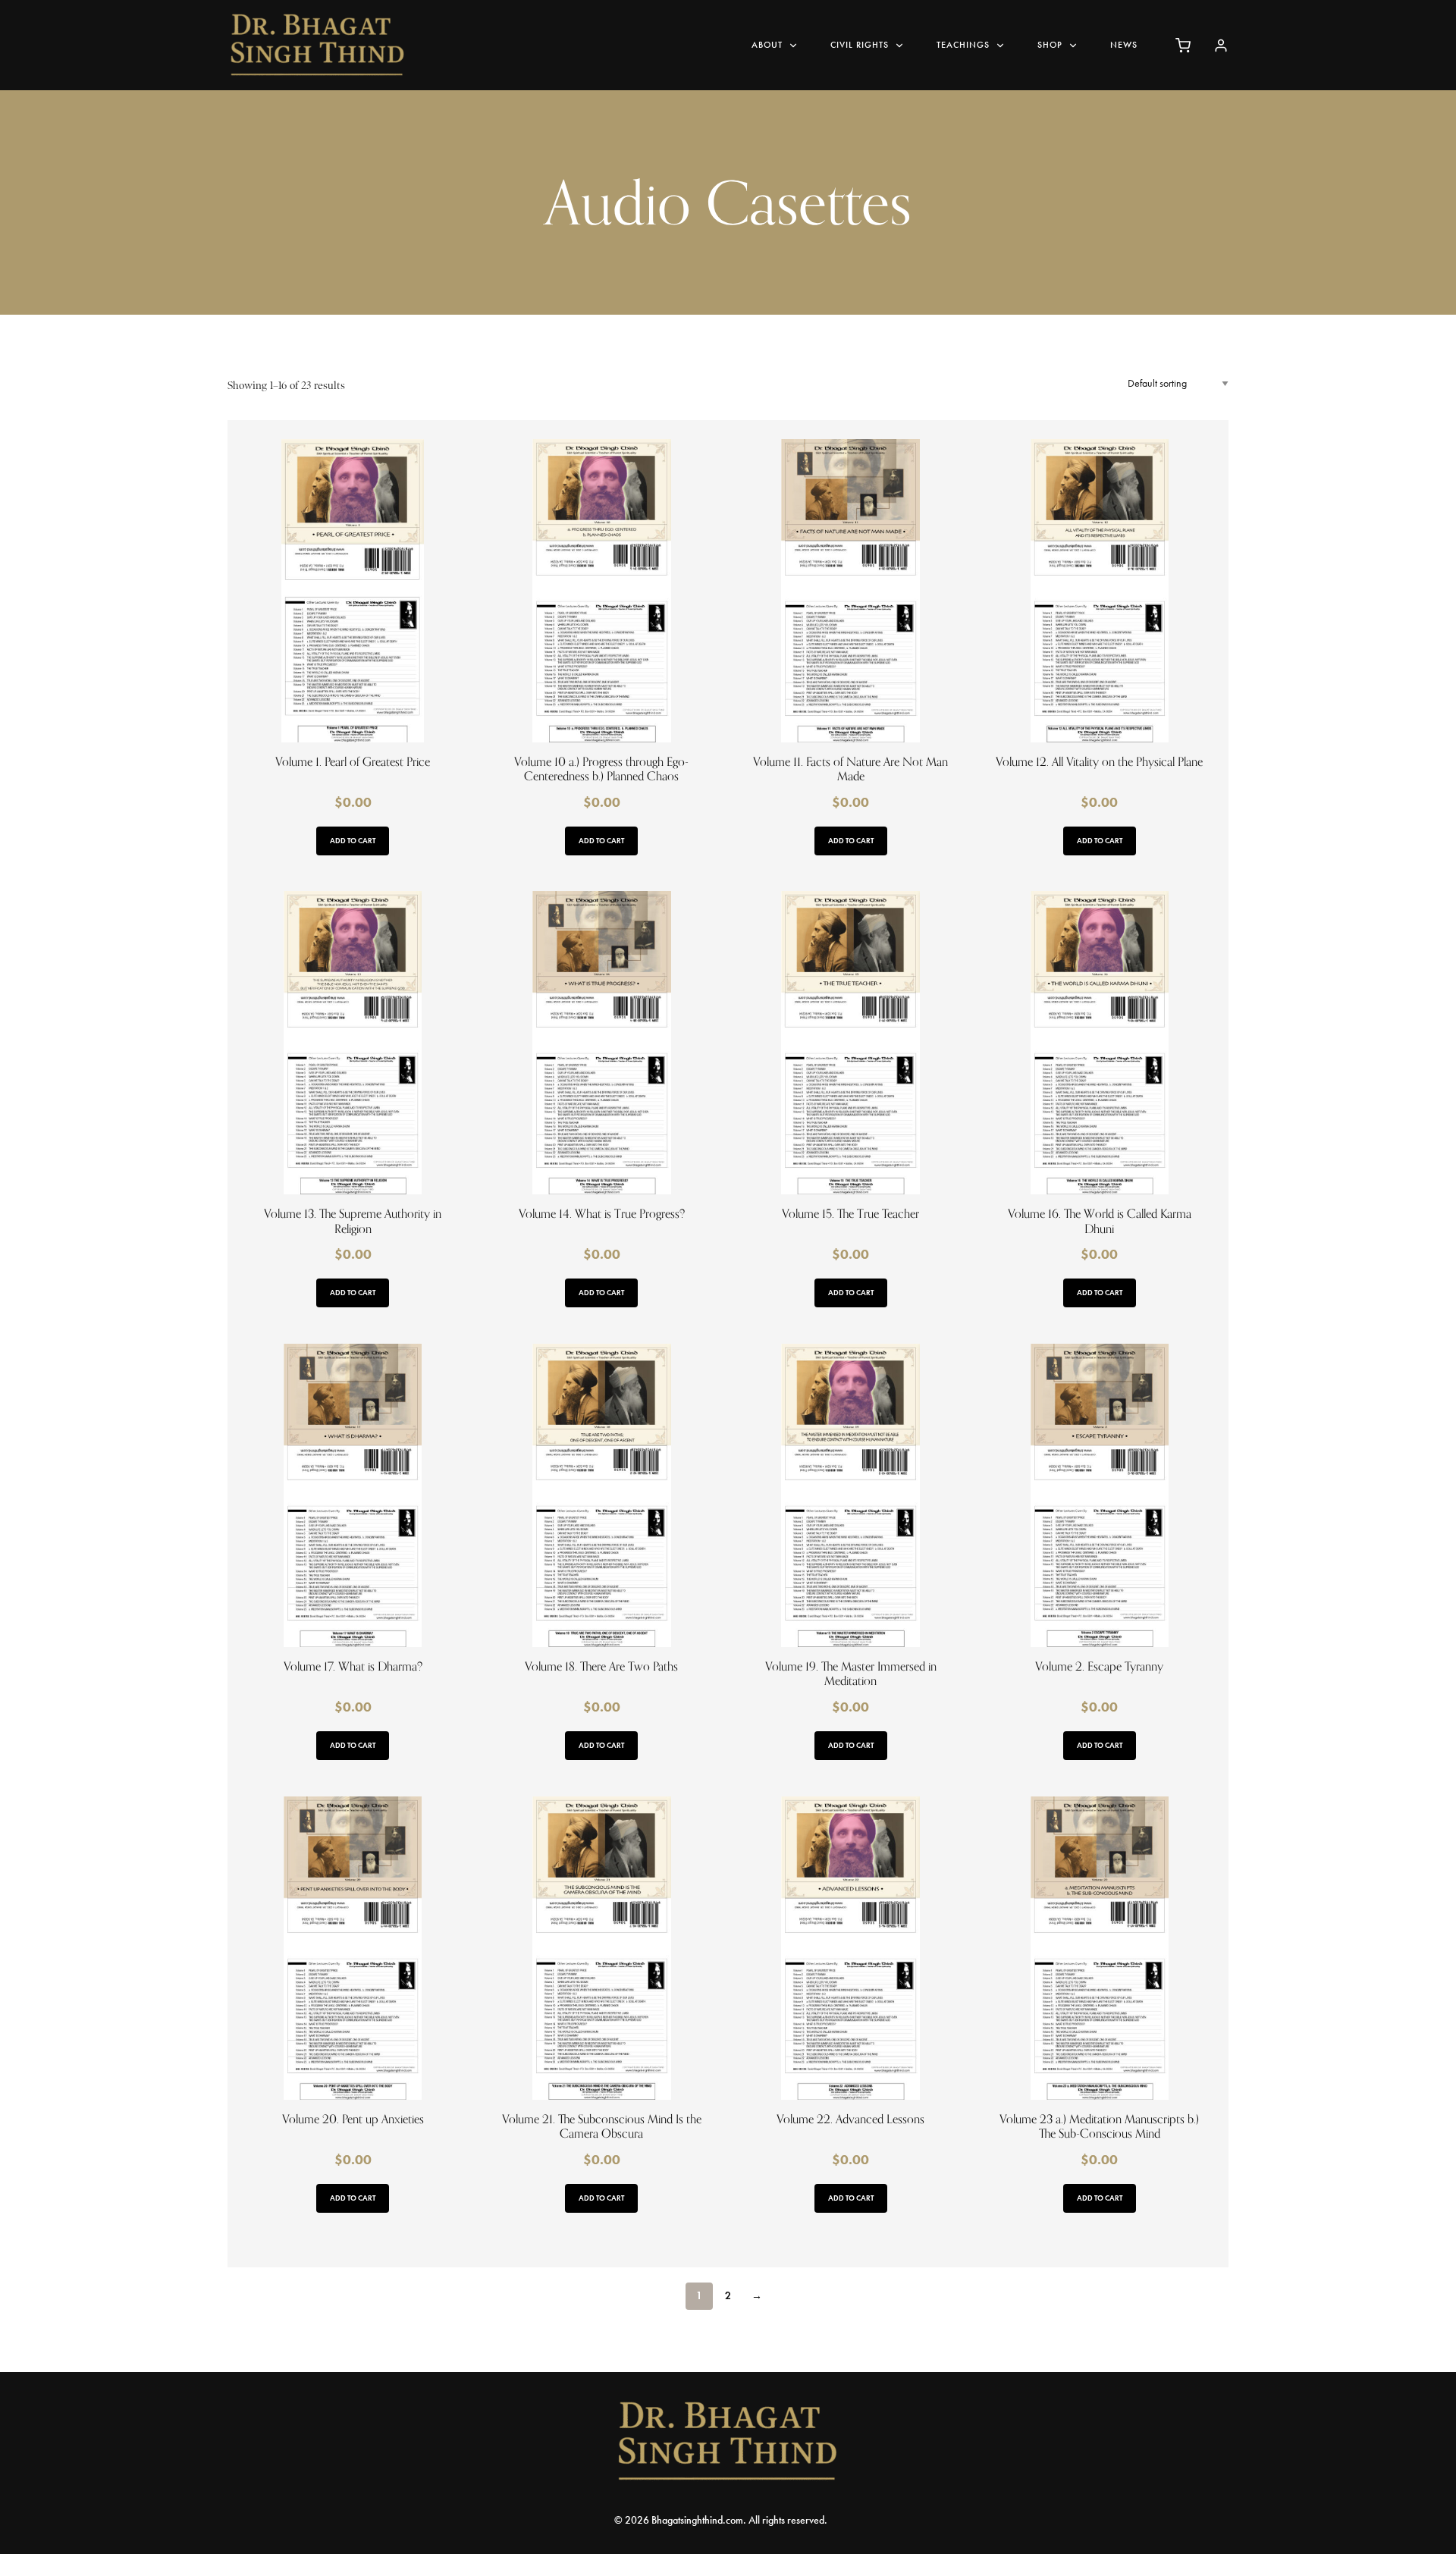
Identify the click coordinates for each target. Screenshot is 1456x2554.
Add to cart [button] (353, 841)
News (1124, 45)
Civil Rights (860, 45)
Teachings (963, 45)
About (767, 45)
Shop (1050, 45)
